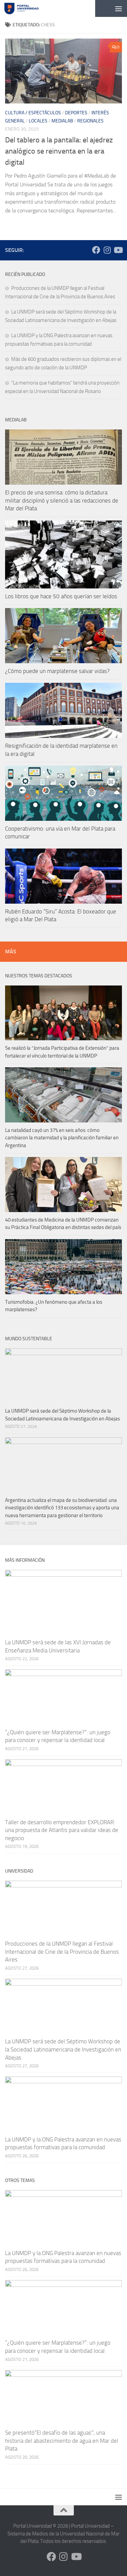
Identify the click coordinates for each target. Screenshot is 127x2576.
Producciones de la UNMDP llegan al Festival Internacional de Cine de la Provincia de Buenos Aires (62, 1952)
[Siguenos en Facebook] (96, 250)
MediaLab (62, 121)
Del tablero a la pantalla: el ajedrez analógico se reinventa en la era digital (59, 151)
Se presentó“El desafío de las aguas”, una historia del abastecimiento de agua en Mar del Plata (62, 2441)
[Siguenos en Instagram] (107, 250)
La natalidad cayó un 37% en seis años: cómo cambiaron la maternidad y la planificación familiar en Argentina (62, 1138)
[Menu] (119, 8)
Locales (38, 121)
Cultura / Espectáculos (33, 113)
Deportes (76, 113)
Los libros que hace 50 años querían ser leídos (61, 596)
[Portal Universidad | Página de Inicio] (27, 8)
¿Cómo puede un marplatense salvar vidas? (57, 671)
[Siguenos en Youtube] (118, 250)
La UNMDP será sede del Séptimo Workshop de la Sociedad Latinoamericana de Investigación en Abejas (63, 2049)
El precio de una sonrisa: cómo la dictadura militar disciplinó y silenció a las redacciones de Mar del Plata (62, 500)
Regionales (90, 121)
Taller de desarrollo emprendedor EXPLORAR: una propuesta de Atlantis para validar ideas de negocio (62, 1830)
